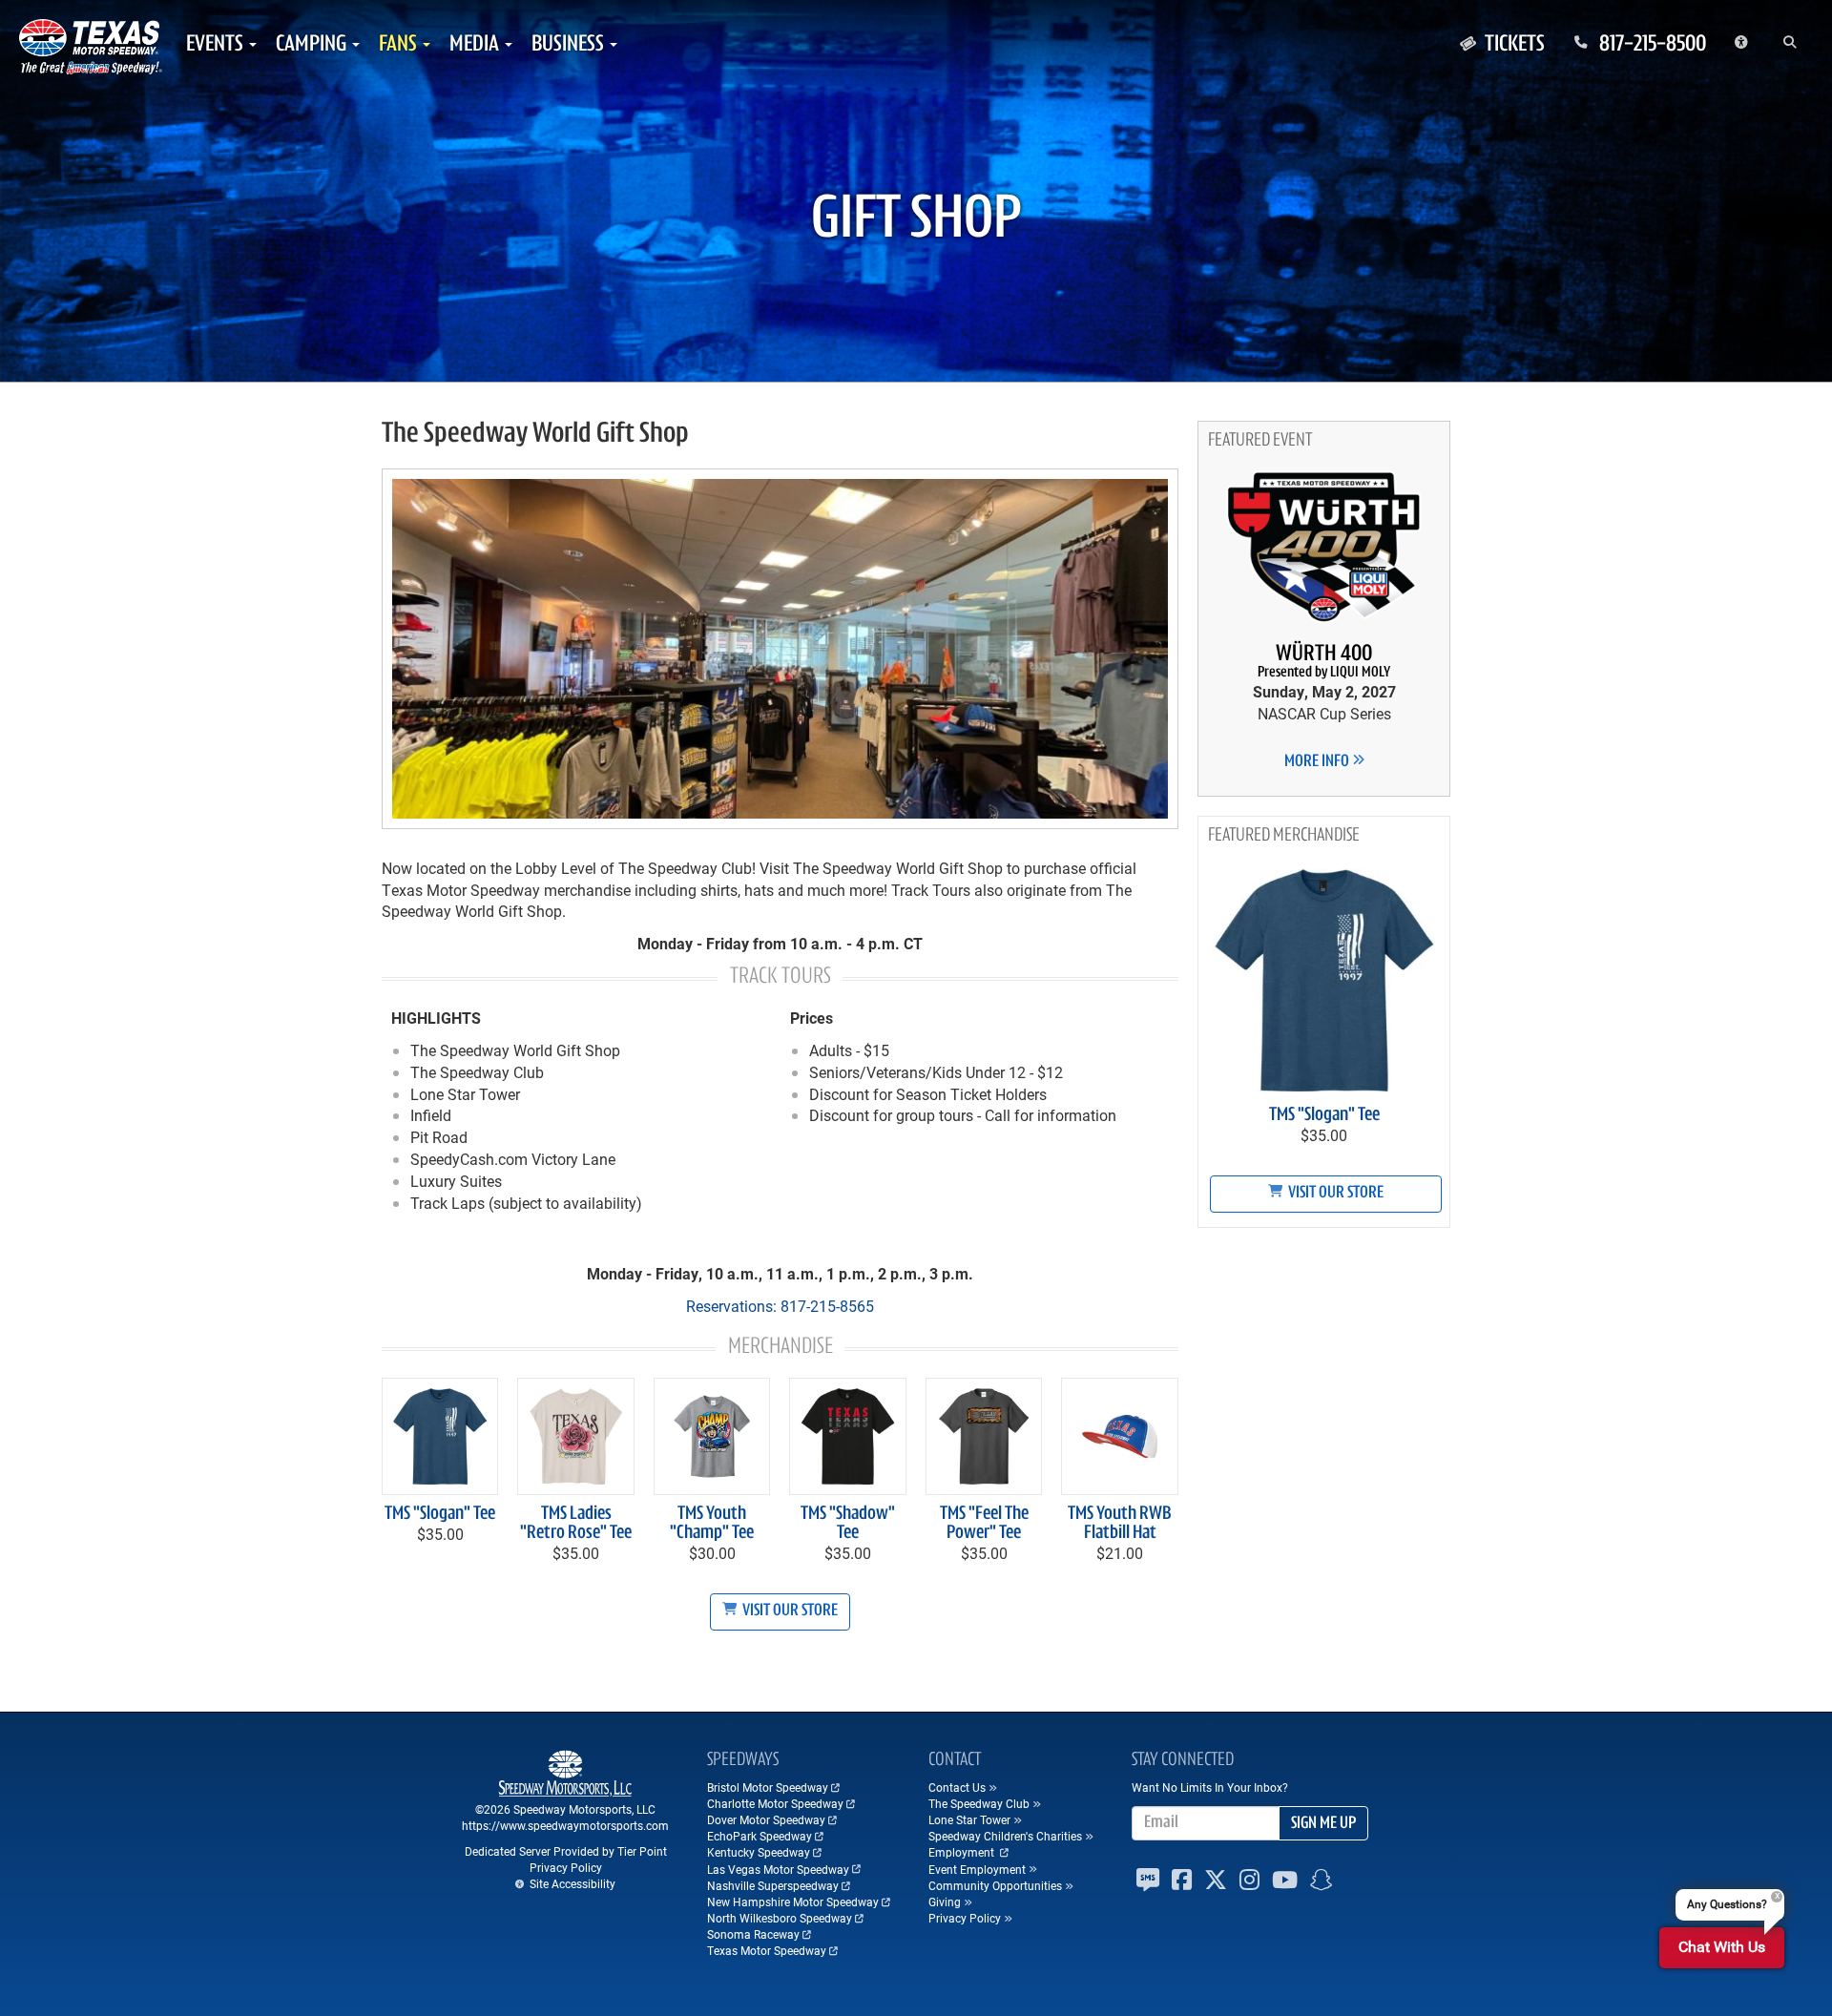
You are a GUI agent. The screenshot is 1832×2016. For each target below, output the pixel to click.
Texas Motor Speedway (767, 1950)
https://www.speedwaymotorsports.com (565, 1825)
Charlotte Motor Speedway (775, 1803)
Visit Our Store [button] (789, 1611)
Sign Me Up (1323, 1824)
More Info (1318, 762)
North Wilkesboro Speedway (780, 1918)
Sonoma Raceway (753, 1934)
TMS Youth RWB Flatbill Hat (1120, 1524)
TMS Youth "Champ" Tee (712, 1524)
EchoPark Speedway (760, 1836)
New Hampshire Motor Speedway (793, 1902)
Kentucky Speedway (759, 1852)
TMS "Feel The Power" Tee (984, 1524)
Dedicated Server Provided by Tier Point (566, 1851)
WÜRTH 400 (1324, 662)
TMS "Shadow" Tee (848, 1524)
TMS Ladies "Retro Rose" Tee (576, 1524)
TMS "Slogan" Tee (440, 1514)
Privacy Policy (566, 1867)
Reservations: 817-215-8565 (780, 1306)
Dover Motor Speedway (766, 1819)
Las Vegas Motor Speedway (778, 1869)
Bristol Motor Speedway (768, 1787)
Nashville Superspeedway (773, 1885)
